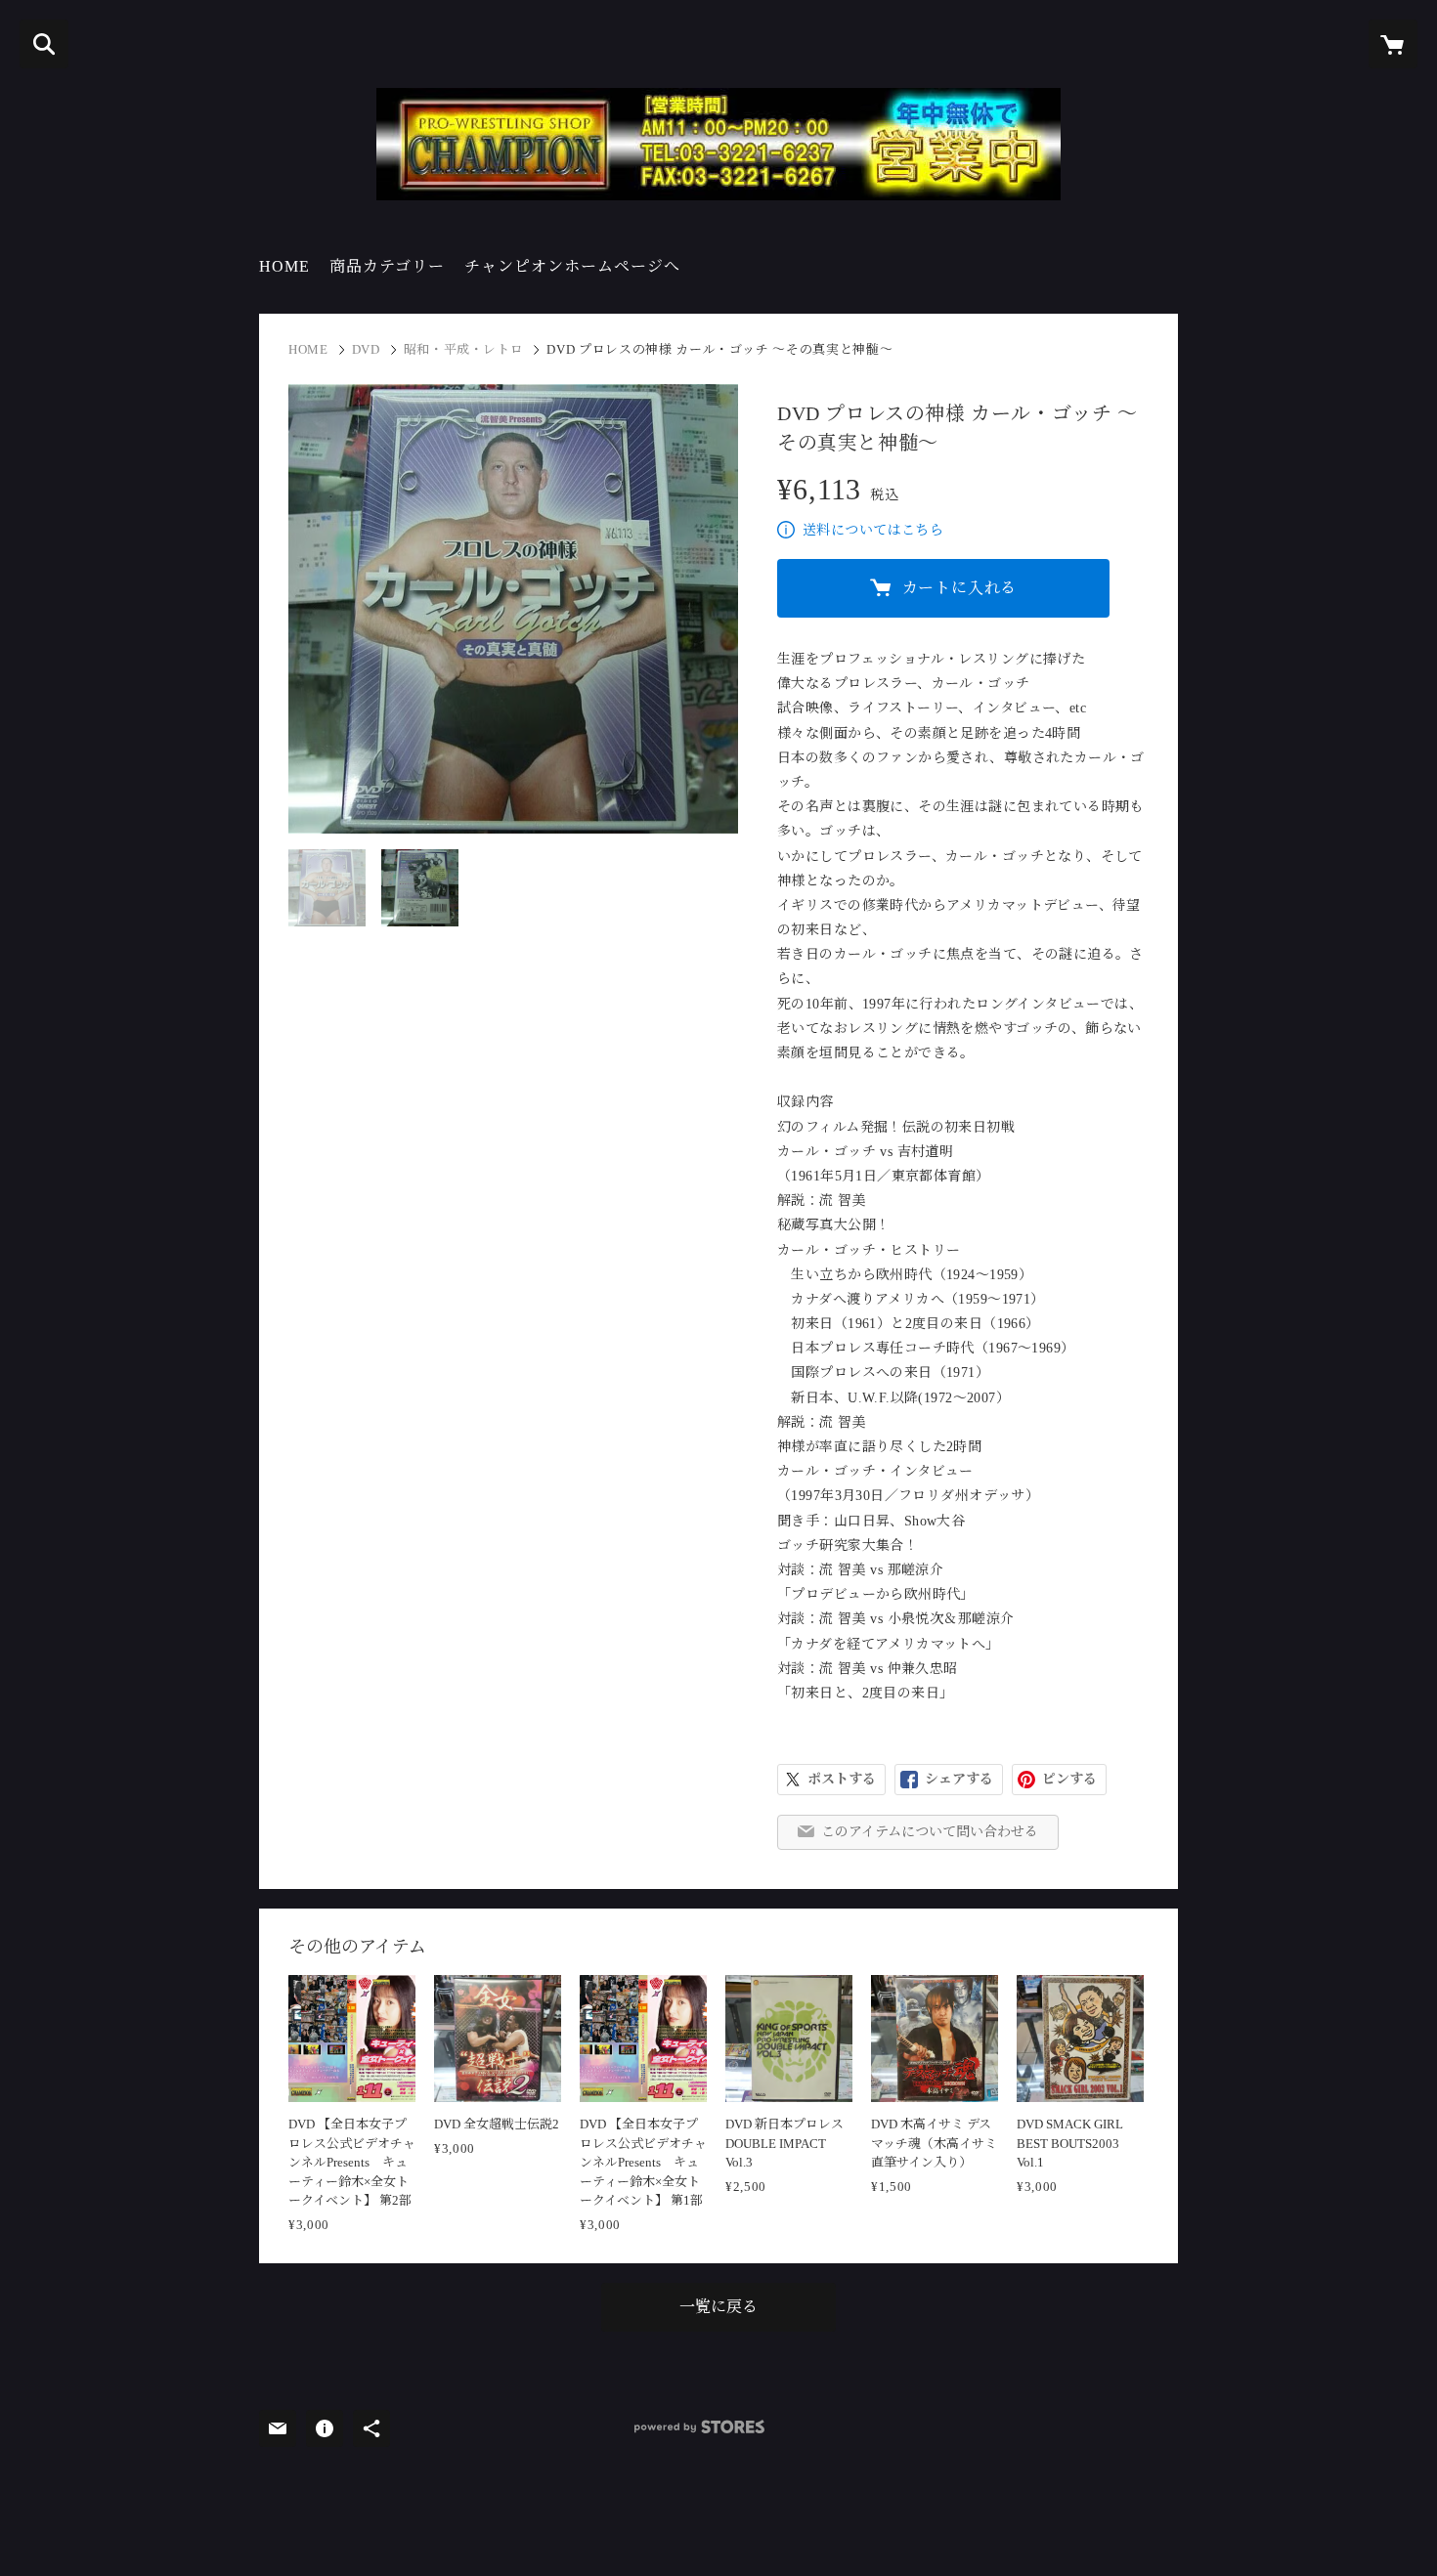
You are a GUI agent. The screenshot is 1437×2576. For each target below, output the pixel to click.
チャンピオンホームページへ (572, 266)
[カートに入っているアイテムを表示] (1393, 44)
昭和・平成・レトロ (464, 349)
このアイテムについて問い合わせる (930, 1832)
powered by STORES (699, 2427)
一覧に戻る (718, 2307)
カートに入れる (960, 588)
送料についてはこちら (873, 530)
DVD (366, 349)
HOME (284, 266)
